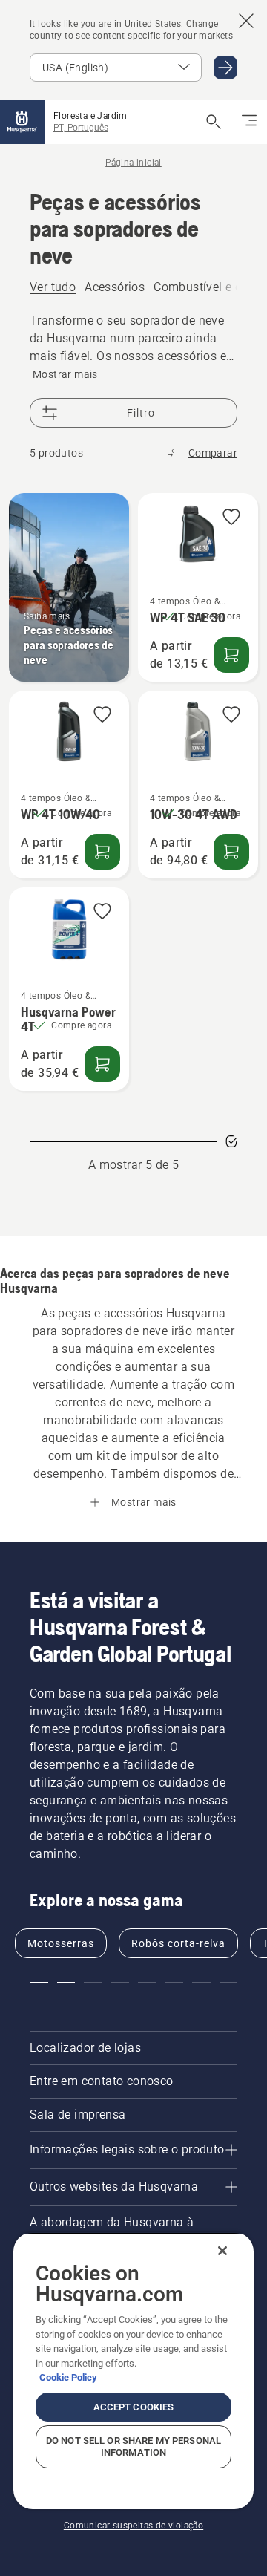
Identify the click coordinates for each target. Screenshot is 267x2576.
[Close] (222, 2251)
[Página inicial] (22, 122)
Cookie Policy (68, 2377)
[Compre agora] (231, 655)
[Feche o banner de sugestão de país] (246, 21)
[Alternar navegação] (249, 122)
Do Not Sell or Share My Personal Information (133, 2446)
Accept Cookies (134, 2407)
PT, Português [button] (81, 128)
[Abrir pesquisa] (214, 122)
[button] (231, 518)
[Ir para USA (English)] (225, 68)
